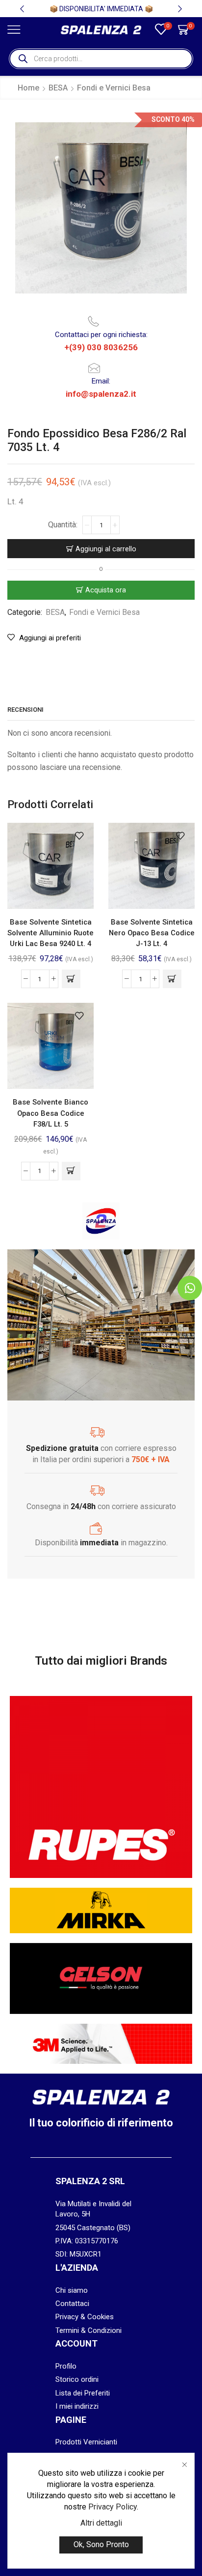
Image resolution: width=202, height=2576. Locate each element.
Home (28, 88)
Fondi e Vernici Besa (114, 88)
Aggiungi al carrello (106, 549)
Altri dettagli (101, 2523)
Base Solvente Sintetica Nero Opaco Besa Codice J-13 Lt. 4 (152, 933)
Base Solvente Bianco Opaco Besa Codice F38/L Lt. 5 (50, 1113)
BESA (58, 88)
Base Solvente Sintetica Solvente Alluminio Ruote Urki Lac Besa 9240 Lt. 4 (50, 933)
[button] (22, 9)
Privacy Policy (113, 2507)
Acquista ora (106, 590)
